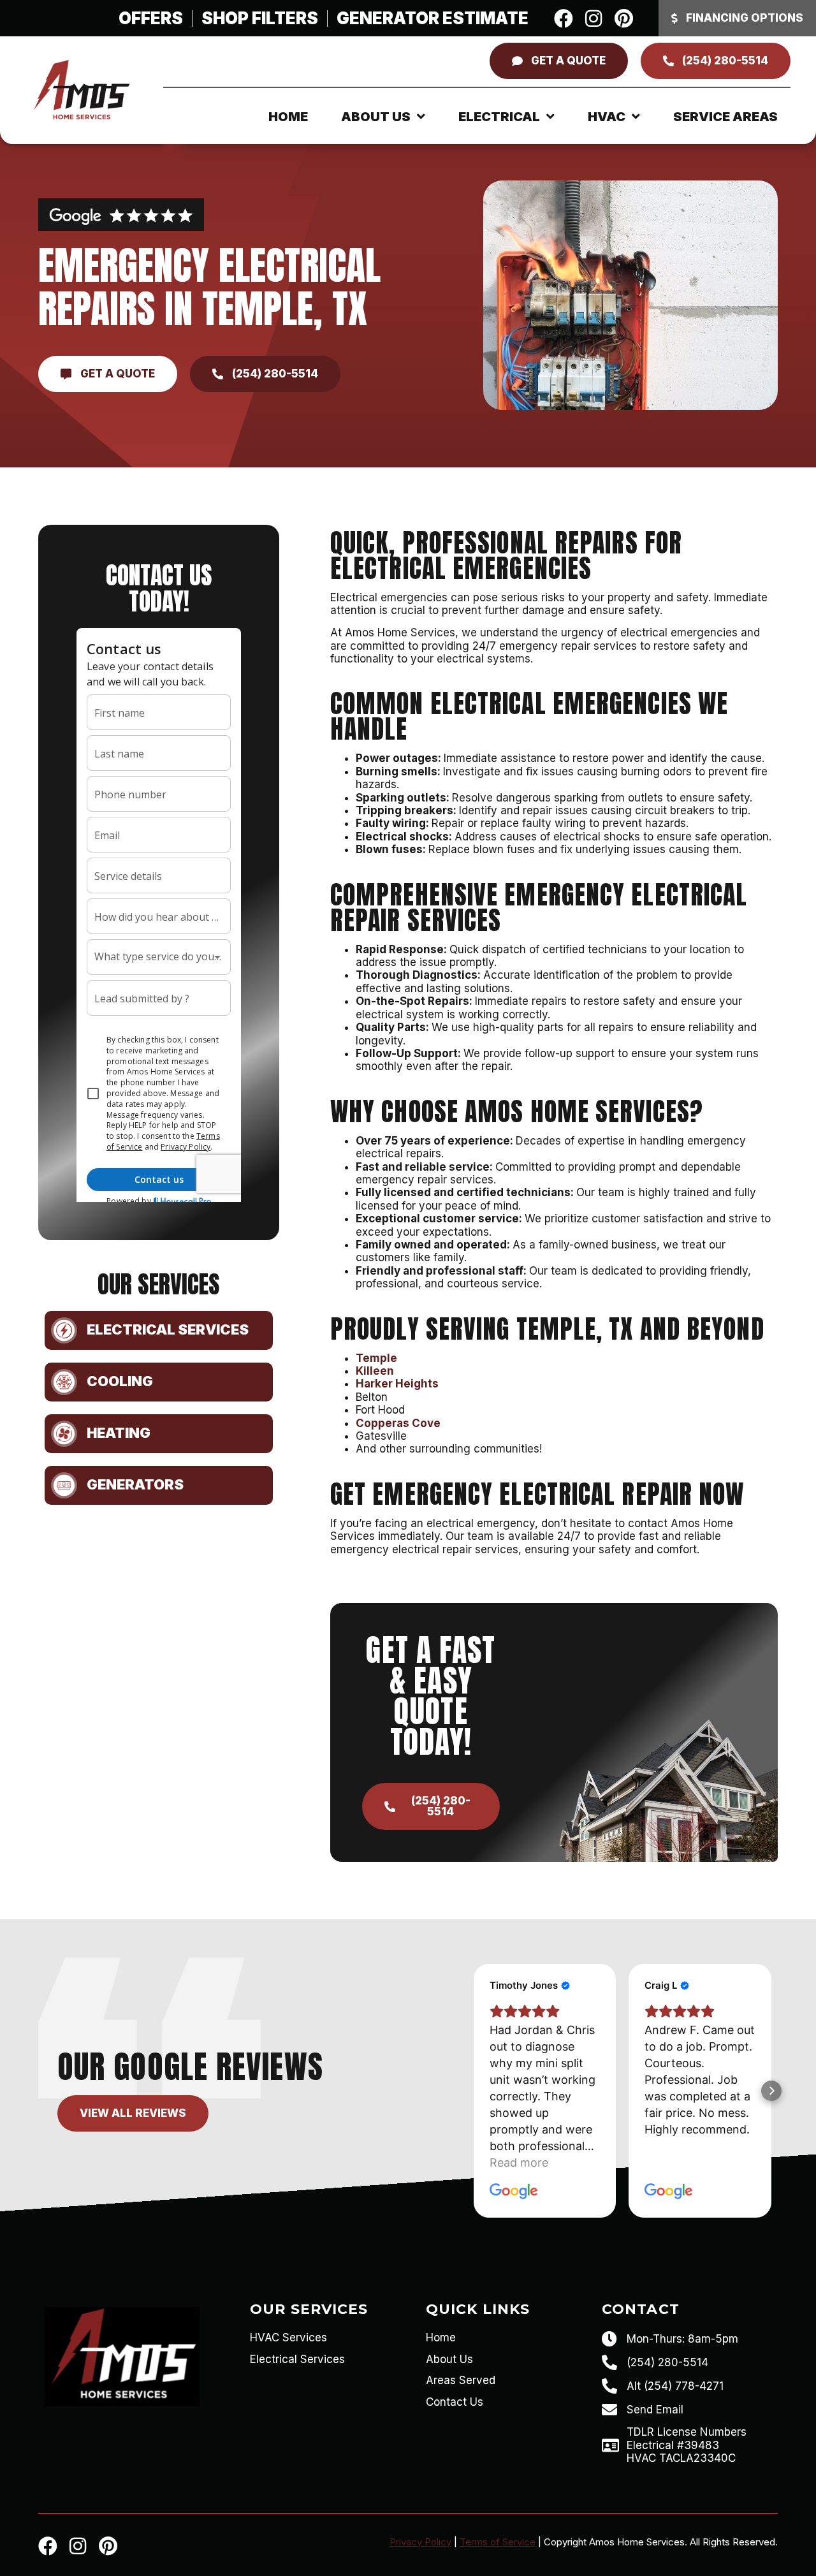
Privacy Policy (420, 2542)
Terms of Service (498, 2542)
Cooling (120, 1381)
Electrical (499, 117)
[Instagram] (594, 18)
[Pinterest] (623, 18)
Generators (135, 1484)
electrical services (168, 1329)
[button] (474, 2091)
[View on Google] (514, 2192)
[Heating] (64, 1434)
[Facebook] (564, 18)
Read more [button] (519, 2163)
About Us (376, 117)
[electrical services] (64, 1330)
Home (288, 117)
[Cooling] (64, 1382)
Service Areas (725, 117)
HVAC (607, 117)
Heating (119, 1433)
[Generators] (64, 1485)
